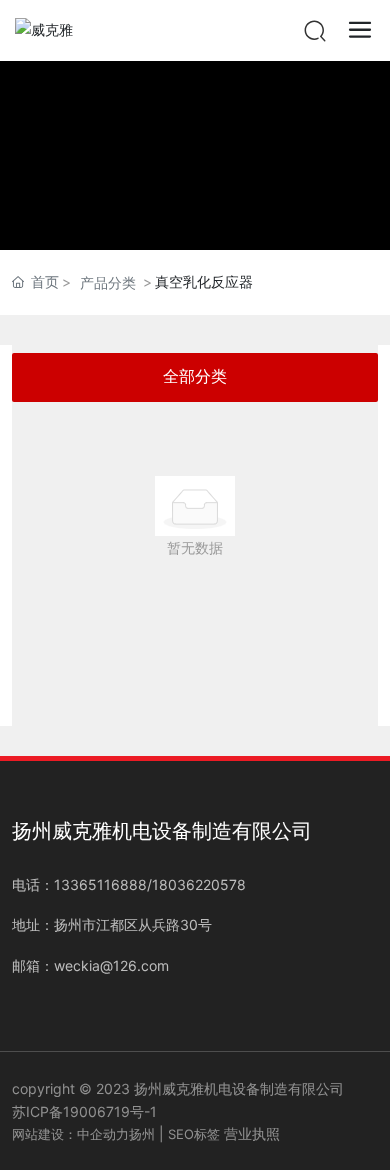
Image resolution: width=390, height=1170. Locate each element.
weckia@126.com (111, 965)
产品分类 (108, 282)
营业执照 (252, 1133)
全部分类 (195, 376)
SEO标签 (194, 1134)
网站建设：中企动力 (70, 1134)
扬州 (142, 1134)
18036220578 (199, 884)
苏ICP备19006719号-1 (84, 1111)
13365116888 (100, 884)
